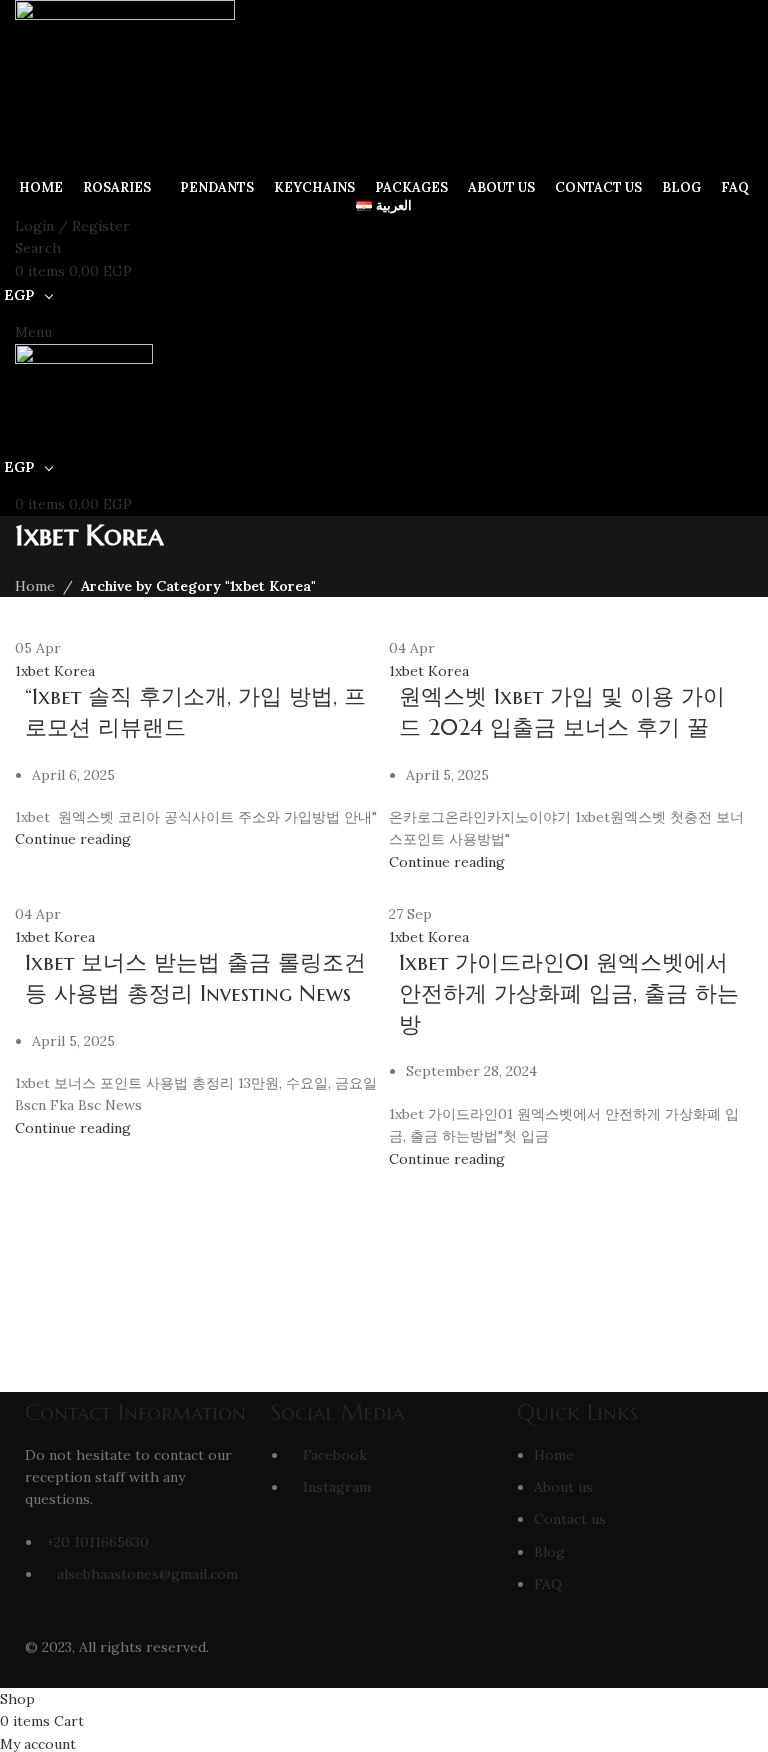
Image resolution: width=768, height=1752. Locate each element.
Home (35, 586)
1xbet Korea (55, 671)
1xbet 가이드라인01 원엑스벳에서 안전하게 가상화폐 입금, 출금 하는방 (569, 993)
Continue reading (73, 839)
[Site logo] (125, 86)
